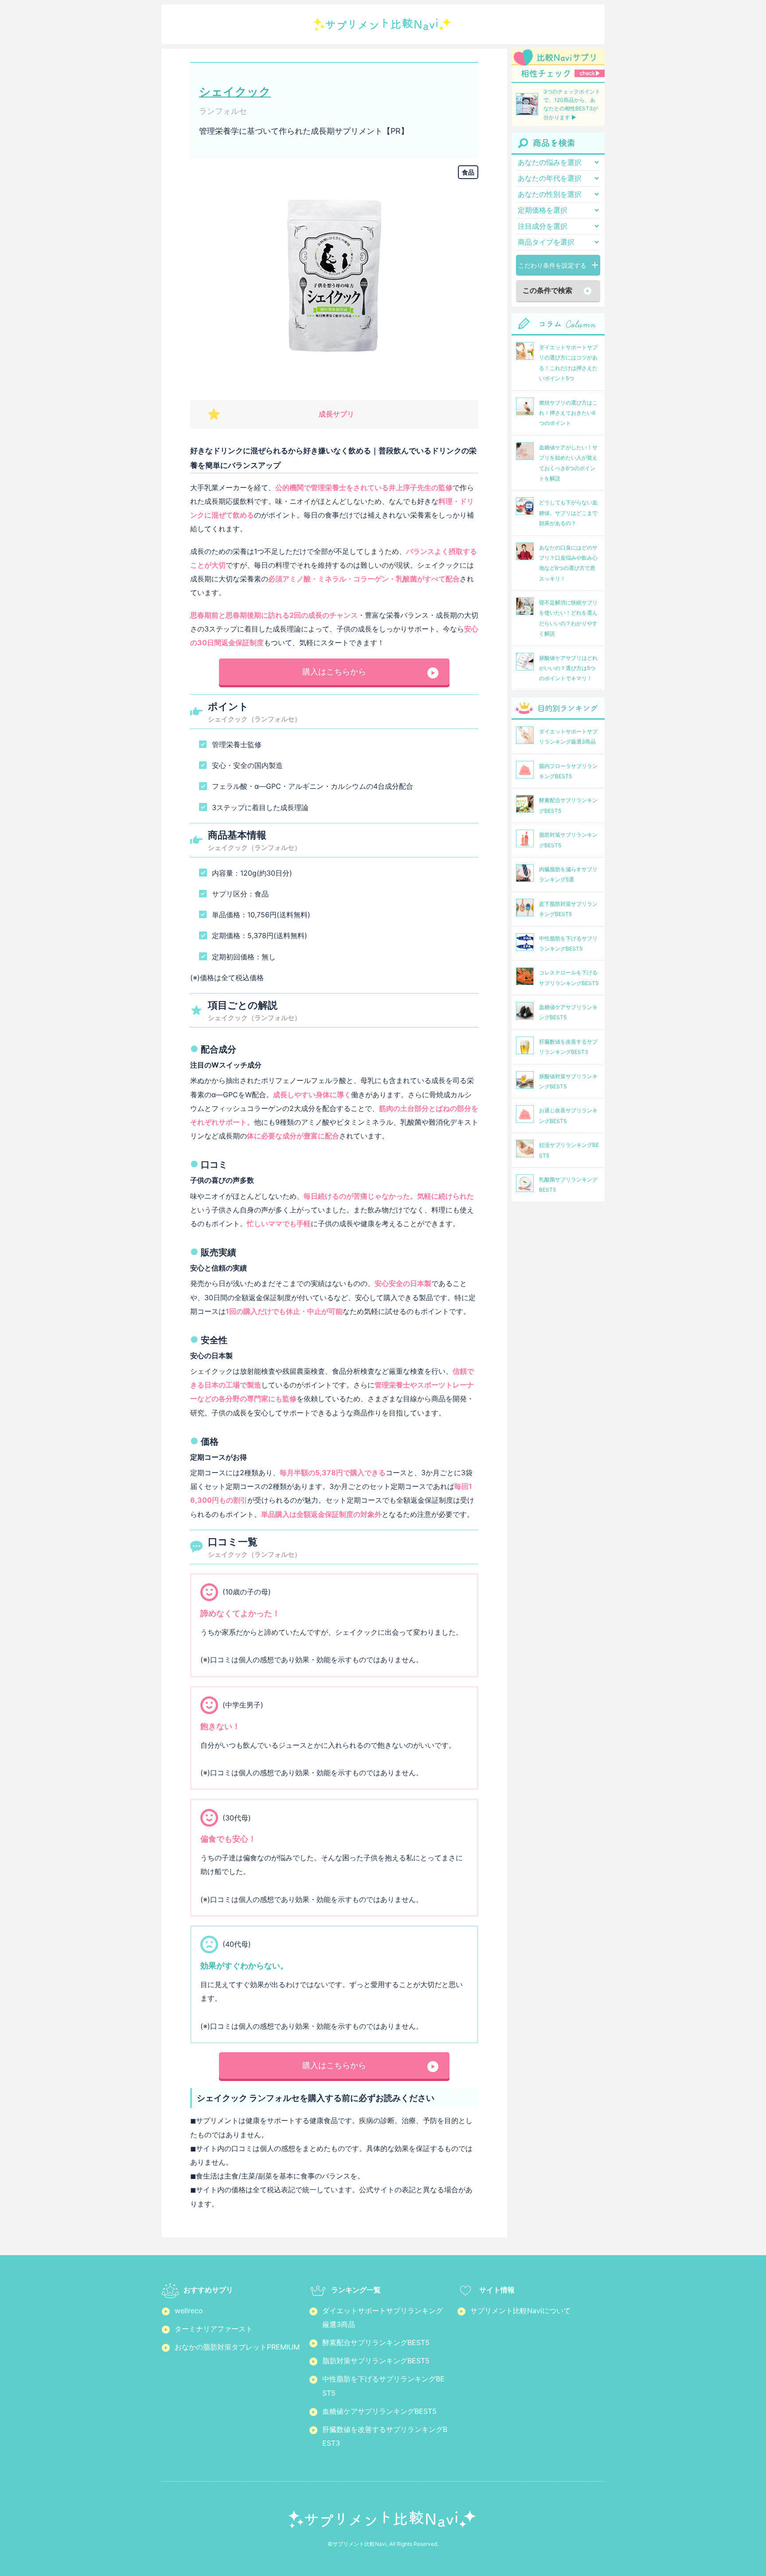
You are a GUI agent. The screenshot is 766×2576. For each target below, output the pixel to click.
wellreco (189, 2311)
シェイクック (235, 92)
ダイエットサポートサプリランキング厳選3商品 (383, 2317)
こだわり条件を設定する (552, 265)
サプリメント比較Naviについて (520, 2311)
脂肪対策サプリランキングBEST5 (376, 2361)
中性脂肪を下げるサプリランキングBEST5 (383, 2386)
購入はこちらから (334, 672)
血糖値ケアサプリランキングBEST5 (379, 2411)
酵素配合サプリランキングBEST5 (376, 2342)
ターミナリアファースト (214, 2329)
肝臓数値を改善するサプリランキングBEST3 (385, 2436)
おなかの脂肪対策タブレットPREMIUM (237, 2347)
